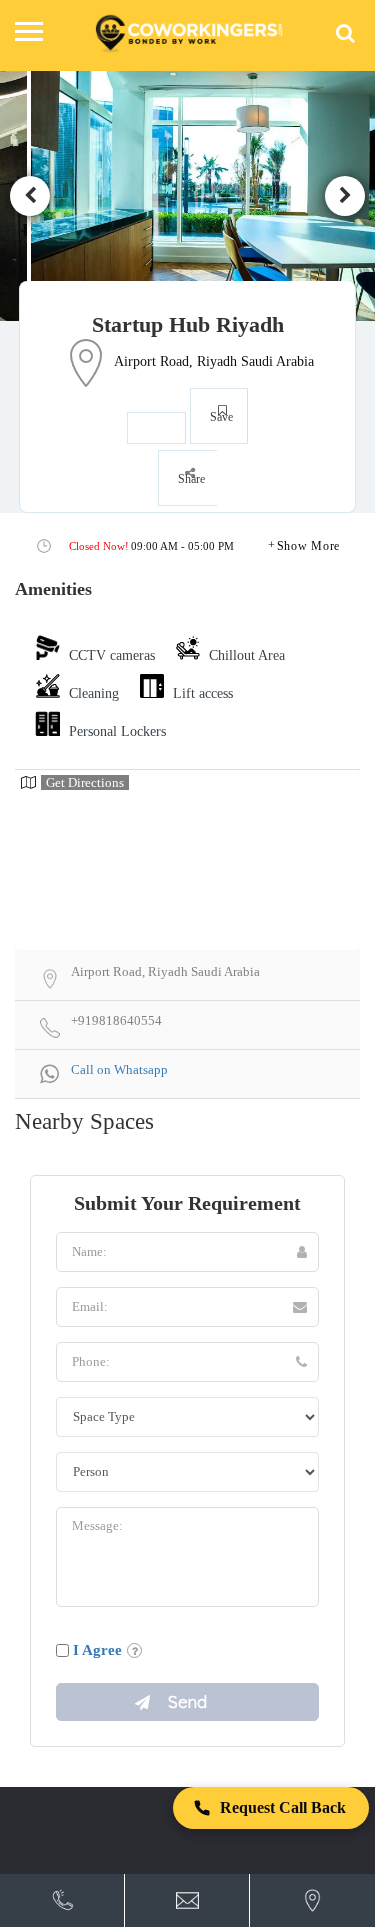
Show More (308, 546)
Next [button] (345, 196)
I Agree (97, 1650)
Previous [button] (30, 196)
